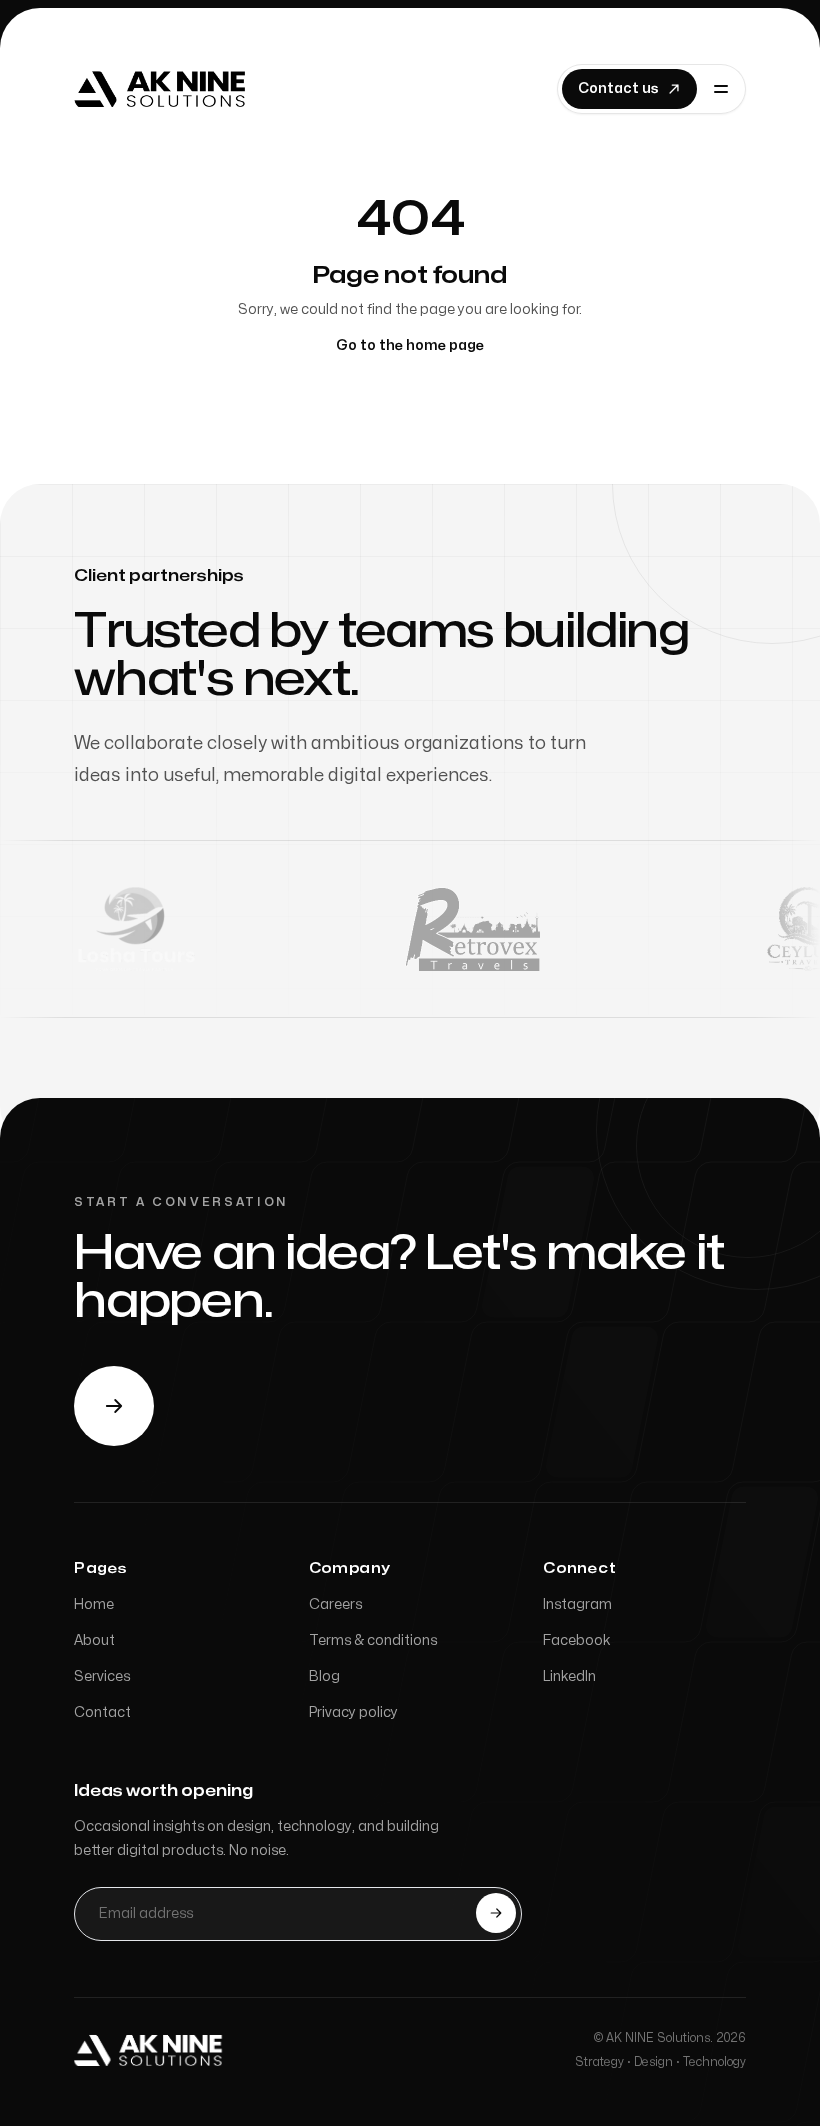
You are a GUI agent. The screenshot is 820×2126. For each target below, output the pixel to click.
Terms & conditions (373, 1640)
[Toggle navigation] (721, 89)
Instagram (577, 1604)
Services (102, 1676)
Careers (335, 1604)
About (94, 1640)
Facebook (577, 1640)
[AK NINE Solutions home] (150, 2050)
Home (94, 1604)
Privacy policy (353, 1712)
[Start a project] (114, 1406)
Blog (324, 1676)
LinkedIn (569, 1676)
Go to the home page (410, 345)
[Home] (162, 89)
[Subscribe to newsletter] (496, 1913)
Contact (102, 1712)
